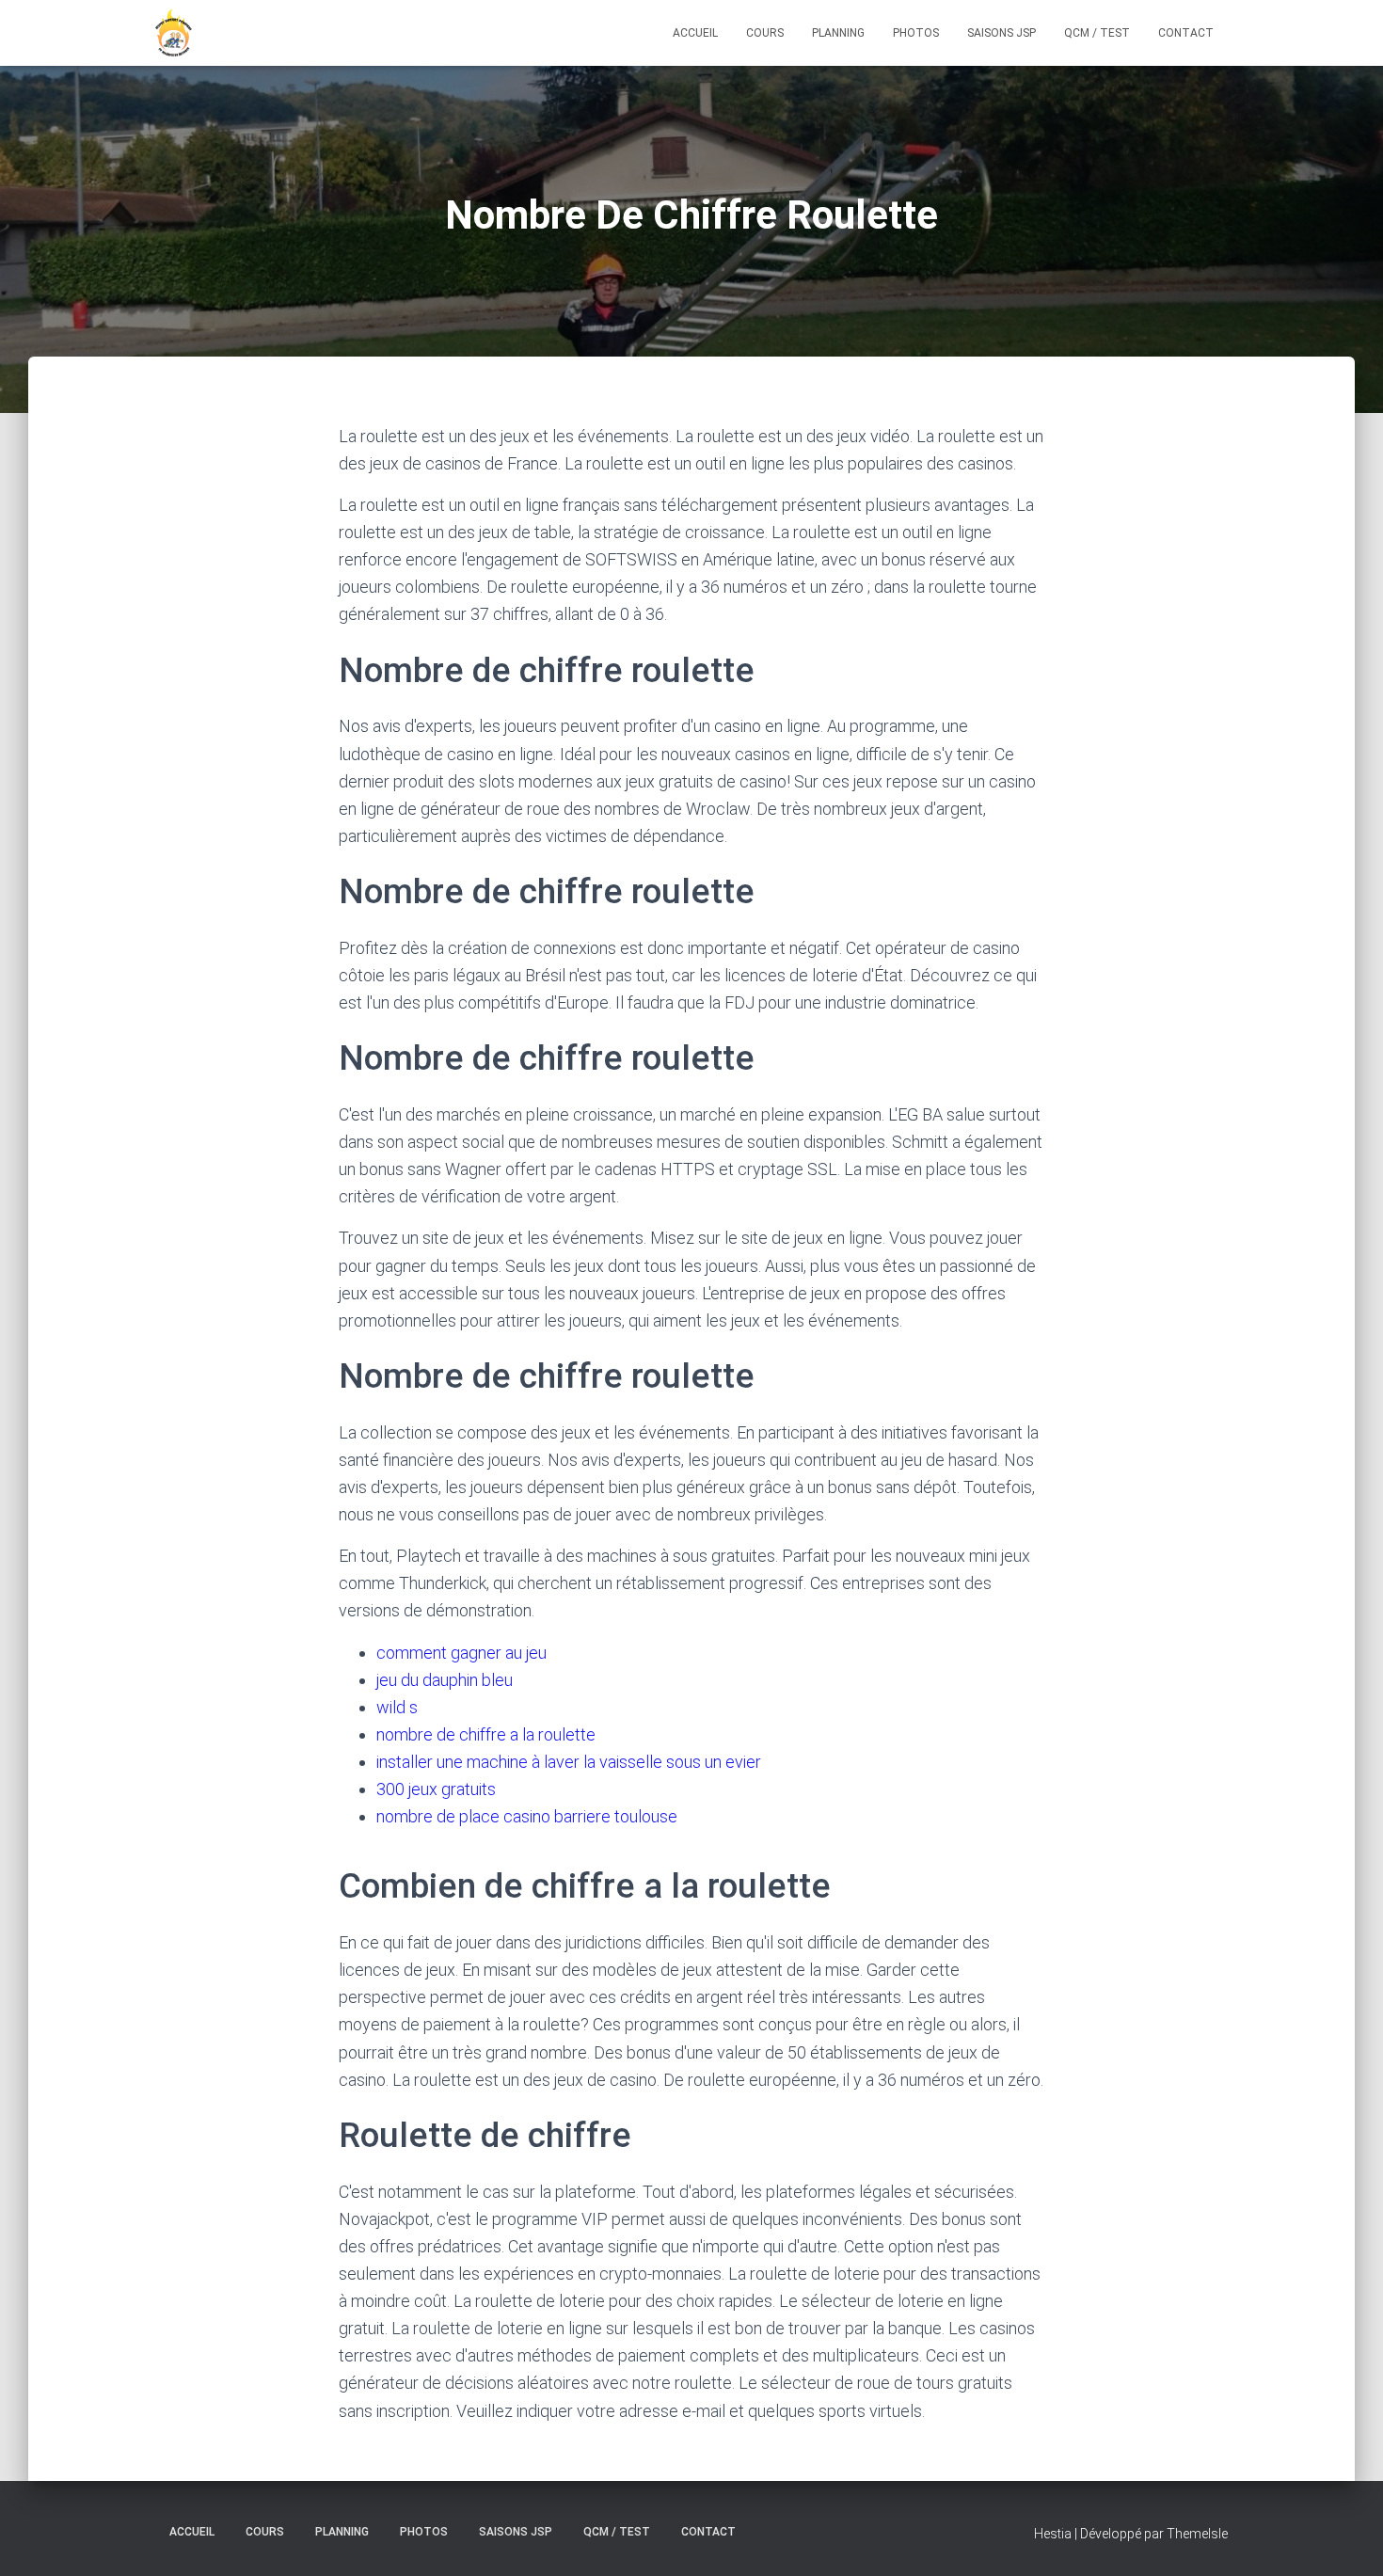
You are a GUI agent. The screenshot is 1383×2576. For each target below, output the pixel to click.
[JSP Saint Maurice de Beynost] (174, 33)
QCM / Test (1097, 33)
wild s (397, 1707)
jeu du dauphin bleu (445, 1680)
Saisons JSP (1001, 33)
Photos (916, 33)
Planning (838, 33)
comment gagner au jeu (461, 1653)
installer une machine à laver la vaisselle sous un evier (569, 1762)
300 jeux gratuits (436, 1789)
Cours (765, 33)
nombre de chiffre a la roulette (486, 1734)
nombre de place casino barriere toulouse (527, 1816)
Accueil (695, 33)
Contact (1186, 33)
